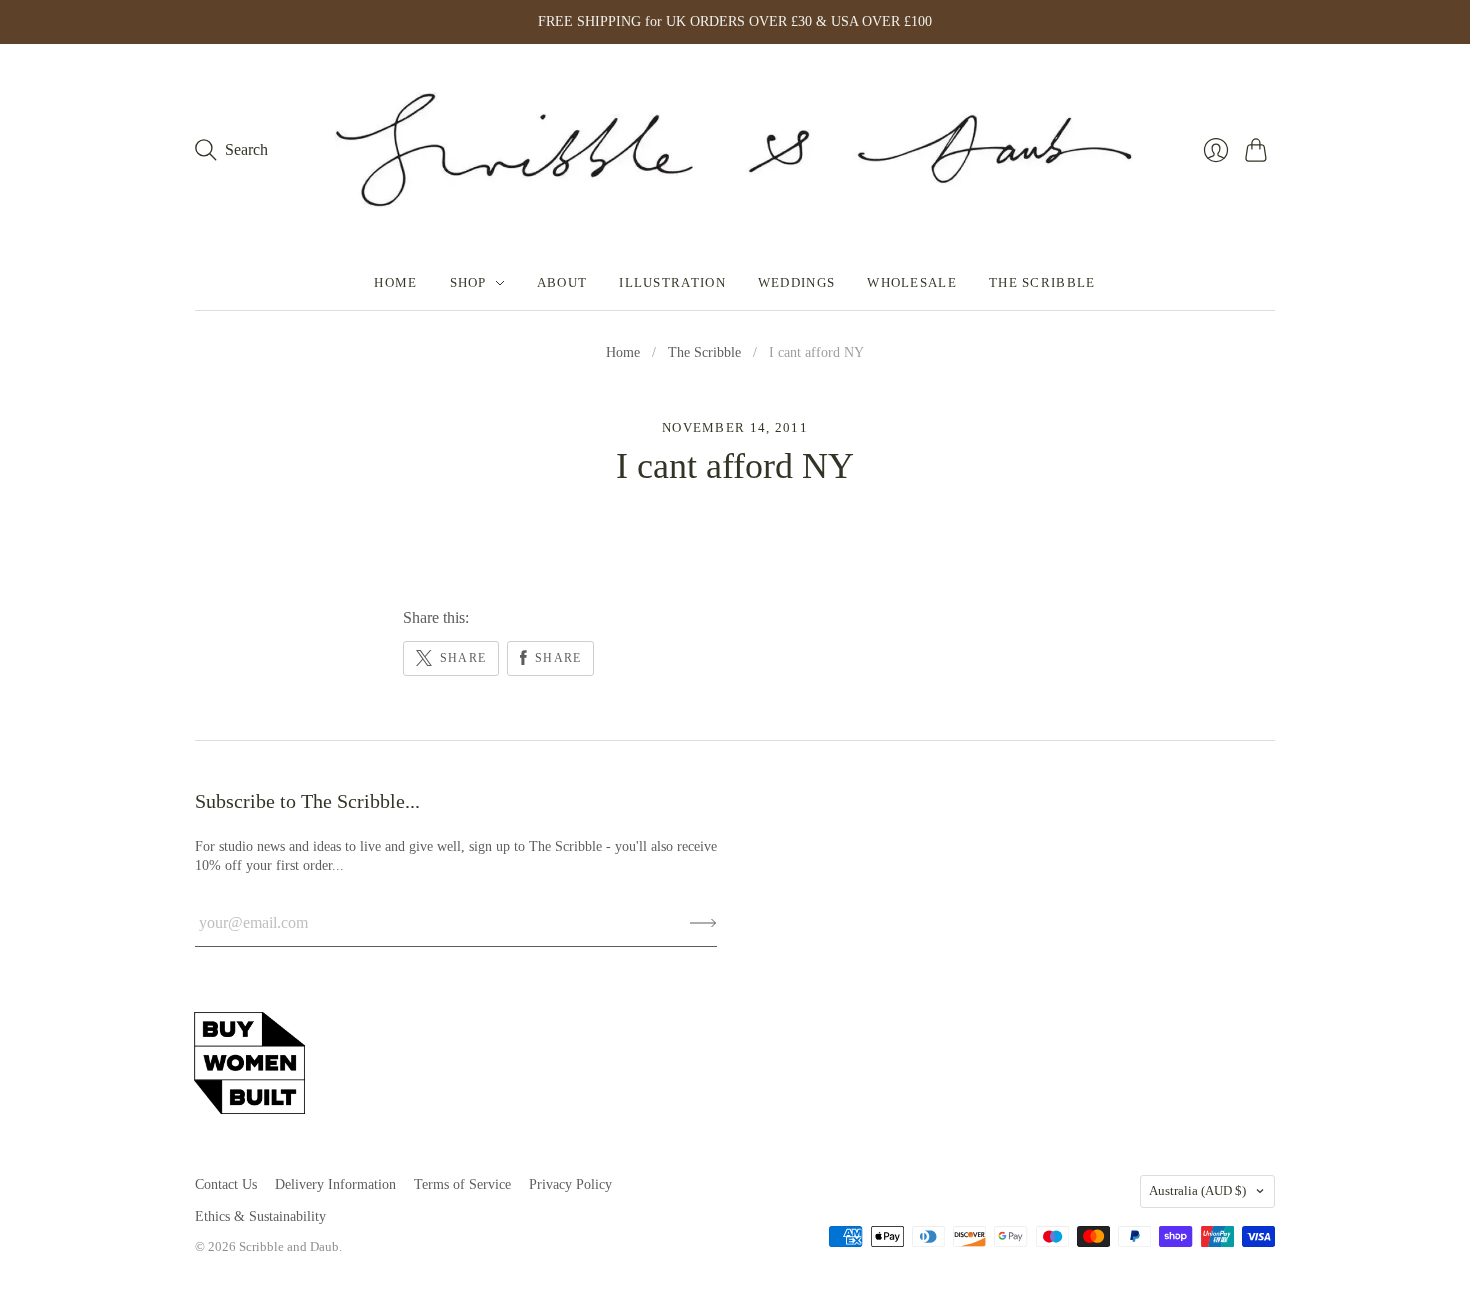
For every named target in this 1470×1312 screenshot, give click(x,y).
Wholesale (912, 282)
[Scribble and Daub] (735, 150)
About (562, 282)
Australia (1197, 1190)
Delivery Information (335, 1184)
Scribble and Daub (289, 1246)
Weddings (796, 282)
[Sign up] (703, 923)
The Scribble (1042, 282)
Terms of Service (462, 1184)
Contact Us (226, 1184)
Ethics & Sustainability (260, 1216)
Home (395, 282)
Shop (468, 282)
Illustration (672, 282)
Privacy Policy (570, 1184)
